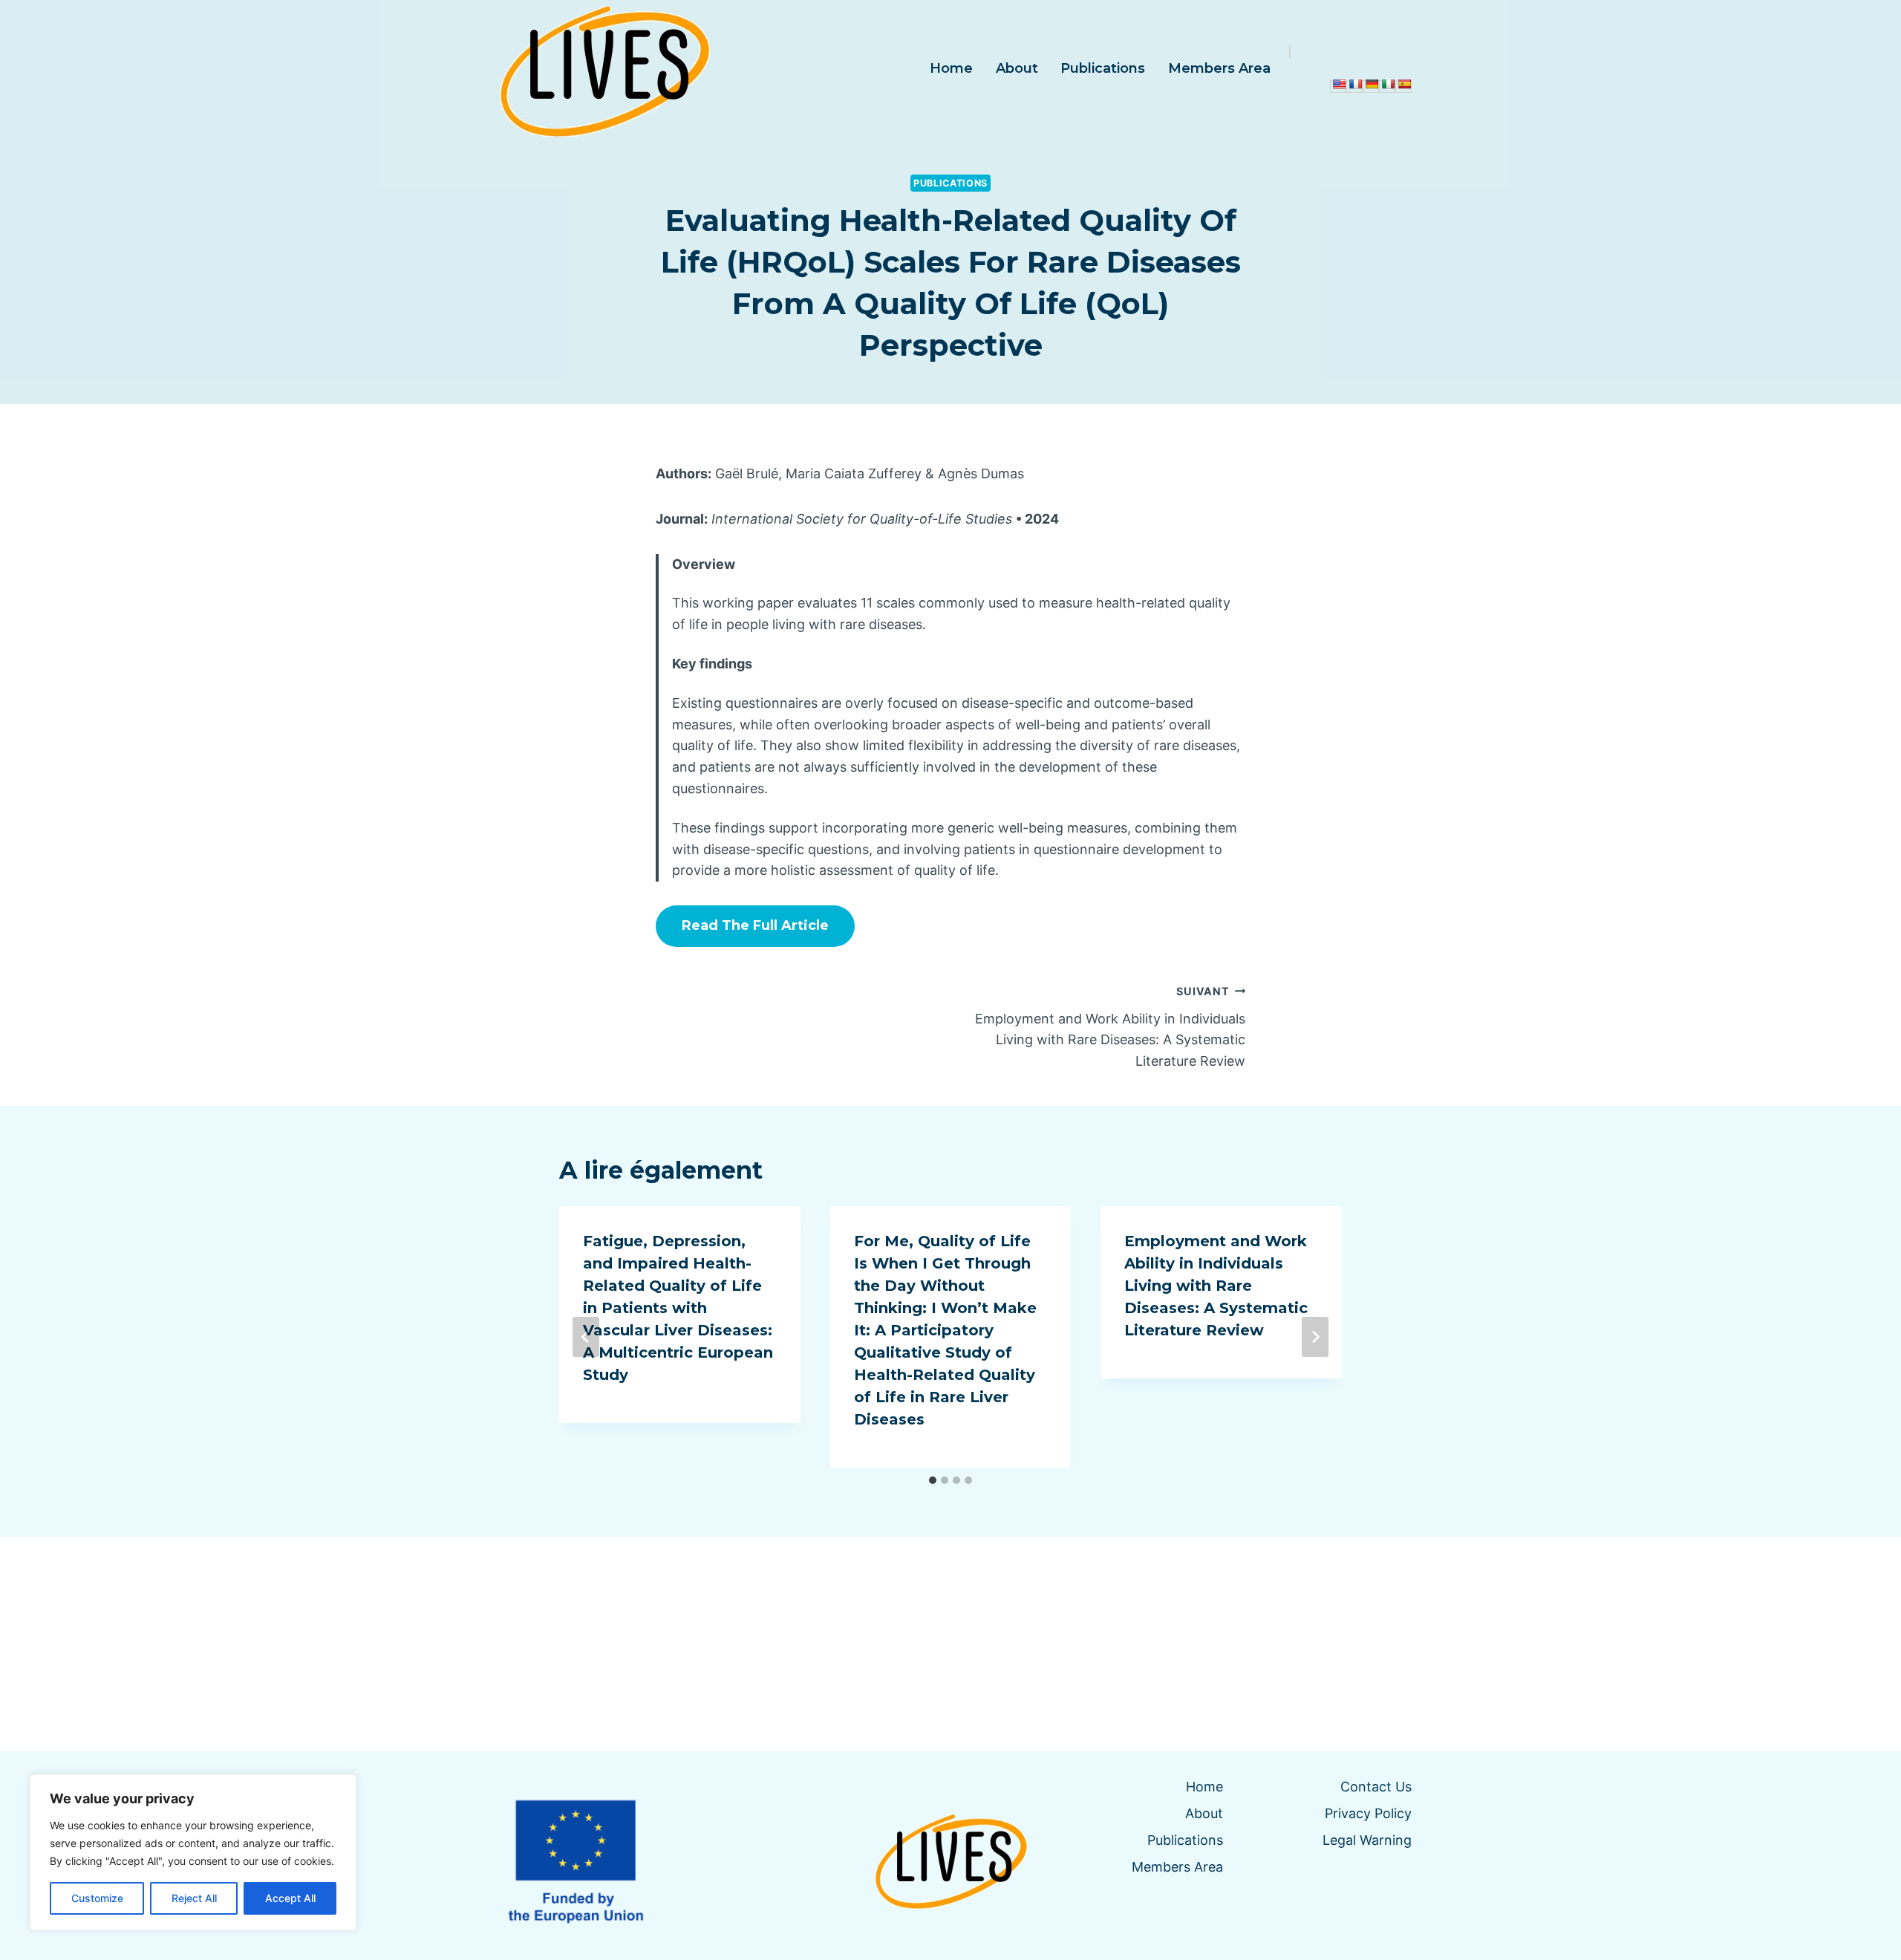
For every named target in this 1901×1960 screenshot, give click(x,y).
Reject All (194, 1898)
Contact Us (1376, 1787)
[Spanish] (1404, 84)
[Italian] (1388, 84)
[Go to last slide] (586, 1337)
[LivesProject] (604, 68)
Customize (97, 1898)
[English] (1339, 84)
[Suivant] (1315, 1337)
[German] (1372, 84)
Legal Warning (1367, 1840)
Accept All (290, 1898)
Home (951, 68)
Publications (1103, 68)
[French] (1355, 84)
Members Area (1219, 68)
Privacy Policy (1368, 1813)
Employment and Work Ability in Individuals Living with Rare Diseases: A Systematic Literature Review (1110, 1027)
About (1017, 68)
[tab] (933, 1480)
